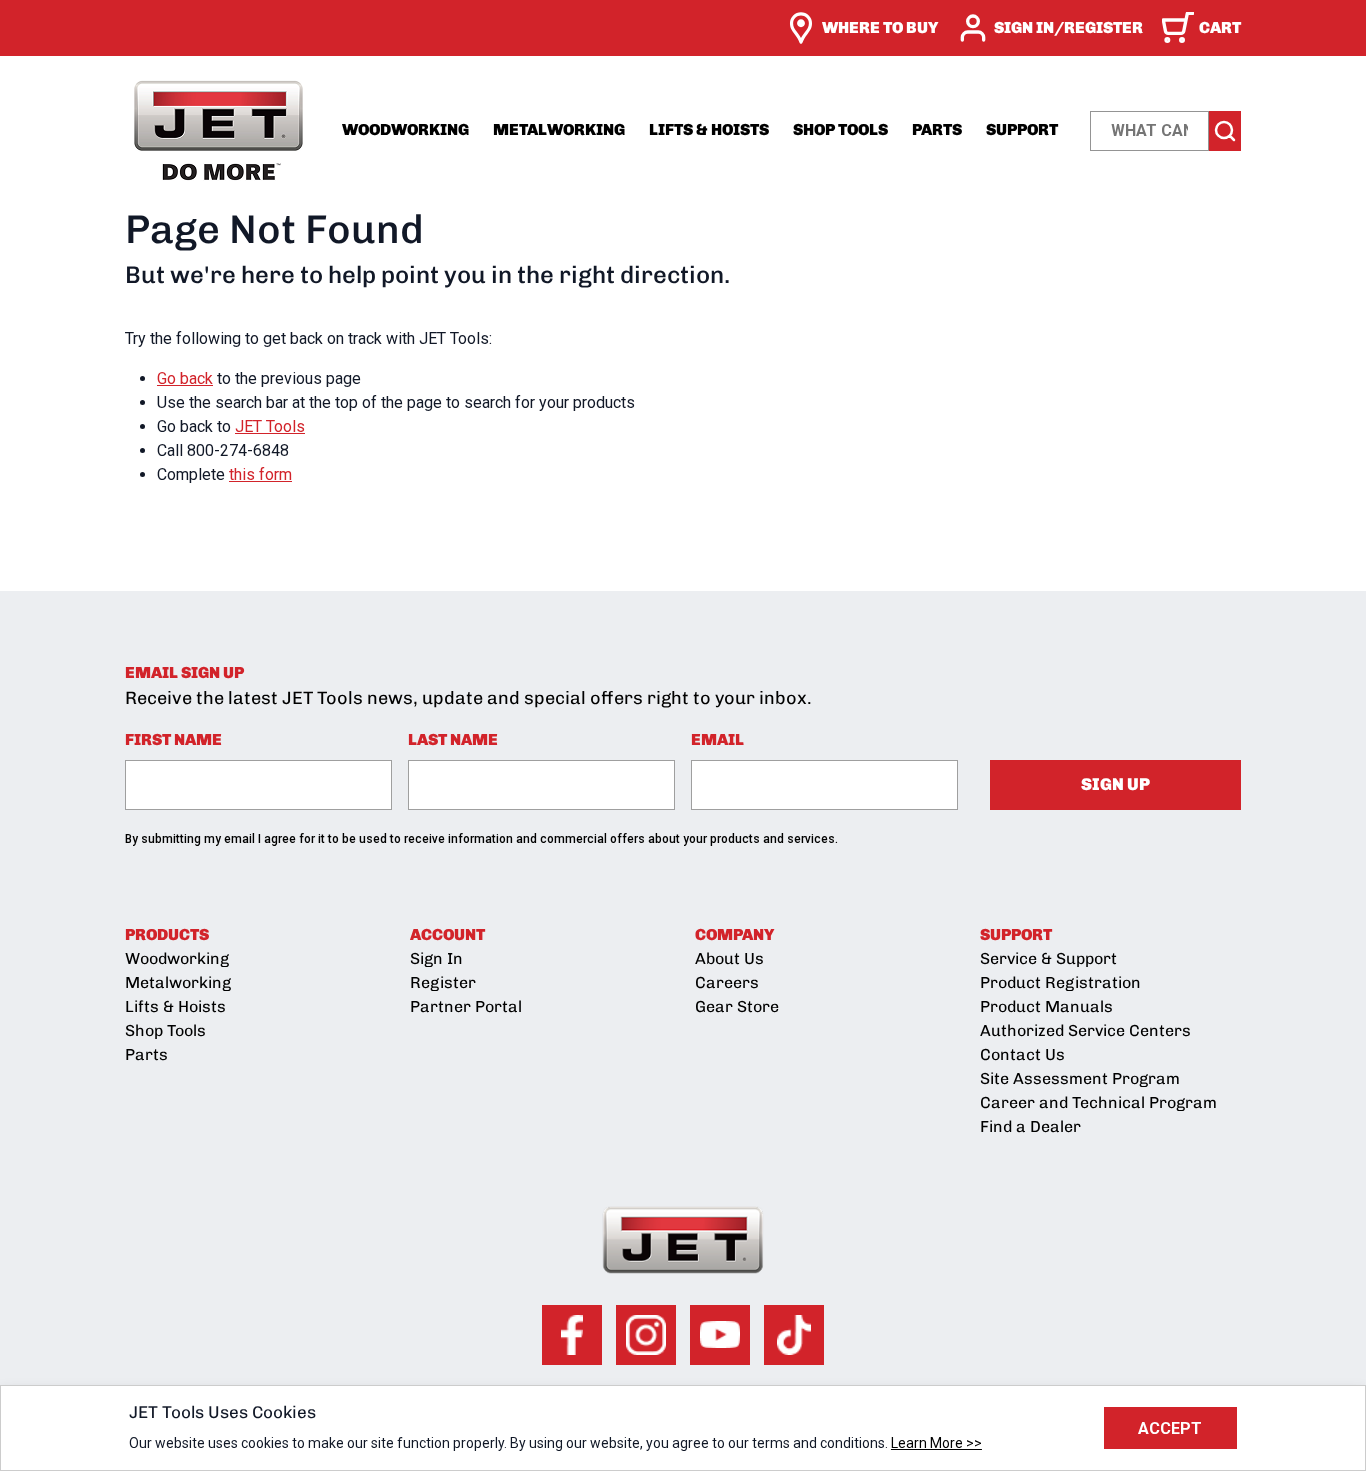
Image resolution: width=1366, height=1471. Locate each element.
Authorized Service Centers (1085, 1030)
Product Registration (1060, 982)
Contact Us (1022, 1054)
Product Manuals (1046, 1006)
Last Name (453, 739)
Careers (727, 982)
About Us (729, 958)
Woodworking (405, 129)
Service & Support (1048, 958)
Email (717, 739)
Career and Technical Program (1098, 1102)
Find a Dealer (1030, 1126)
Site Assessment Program (1080, 1078)
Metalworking (559, 129)
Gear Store (737, 1006)
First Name (173, 739)
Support (1022, 129)
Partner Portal (466, 1006)
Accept (1170, 1428)
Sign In (436, 958)
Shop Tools (840, 129)
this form (260, 474)
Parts (937, 129)
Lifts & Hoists (709, 129)
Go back (185, 378)
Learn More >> (936, 1443)
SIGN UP (1115, 784)
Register (443, 982)
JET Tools (270, 426)
